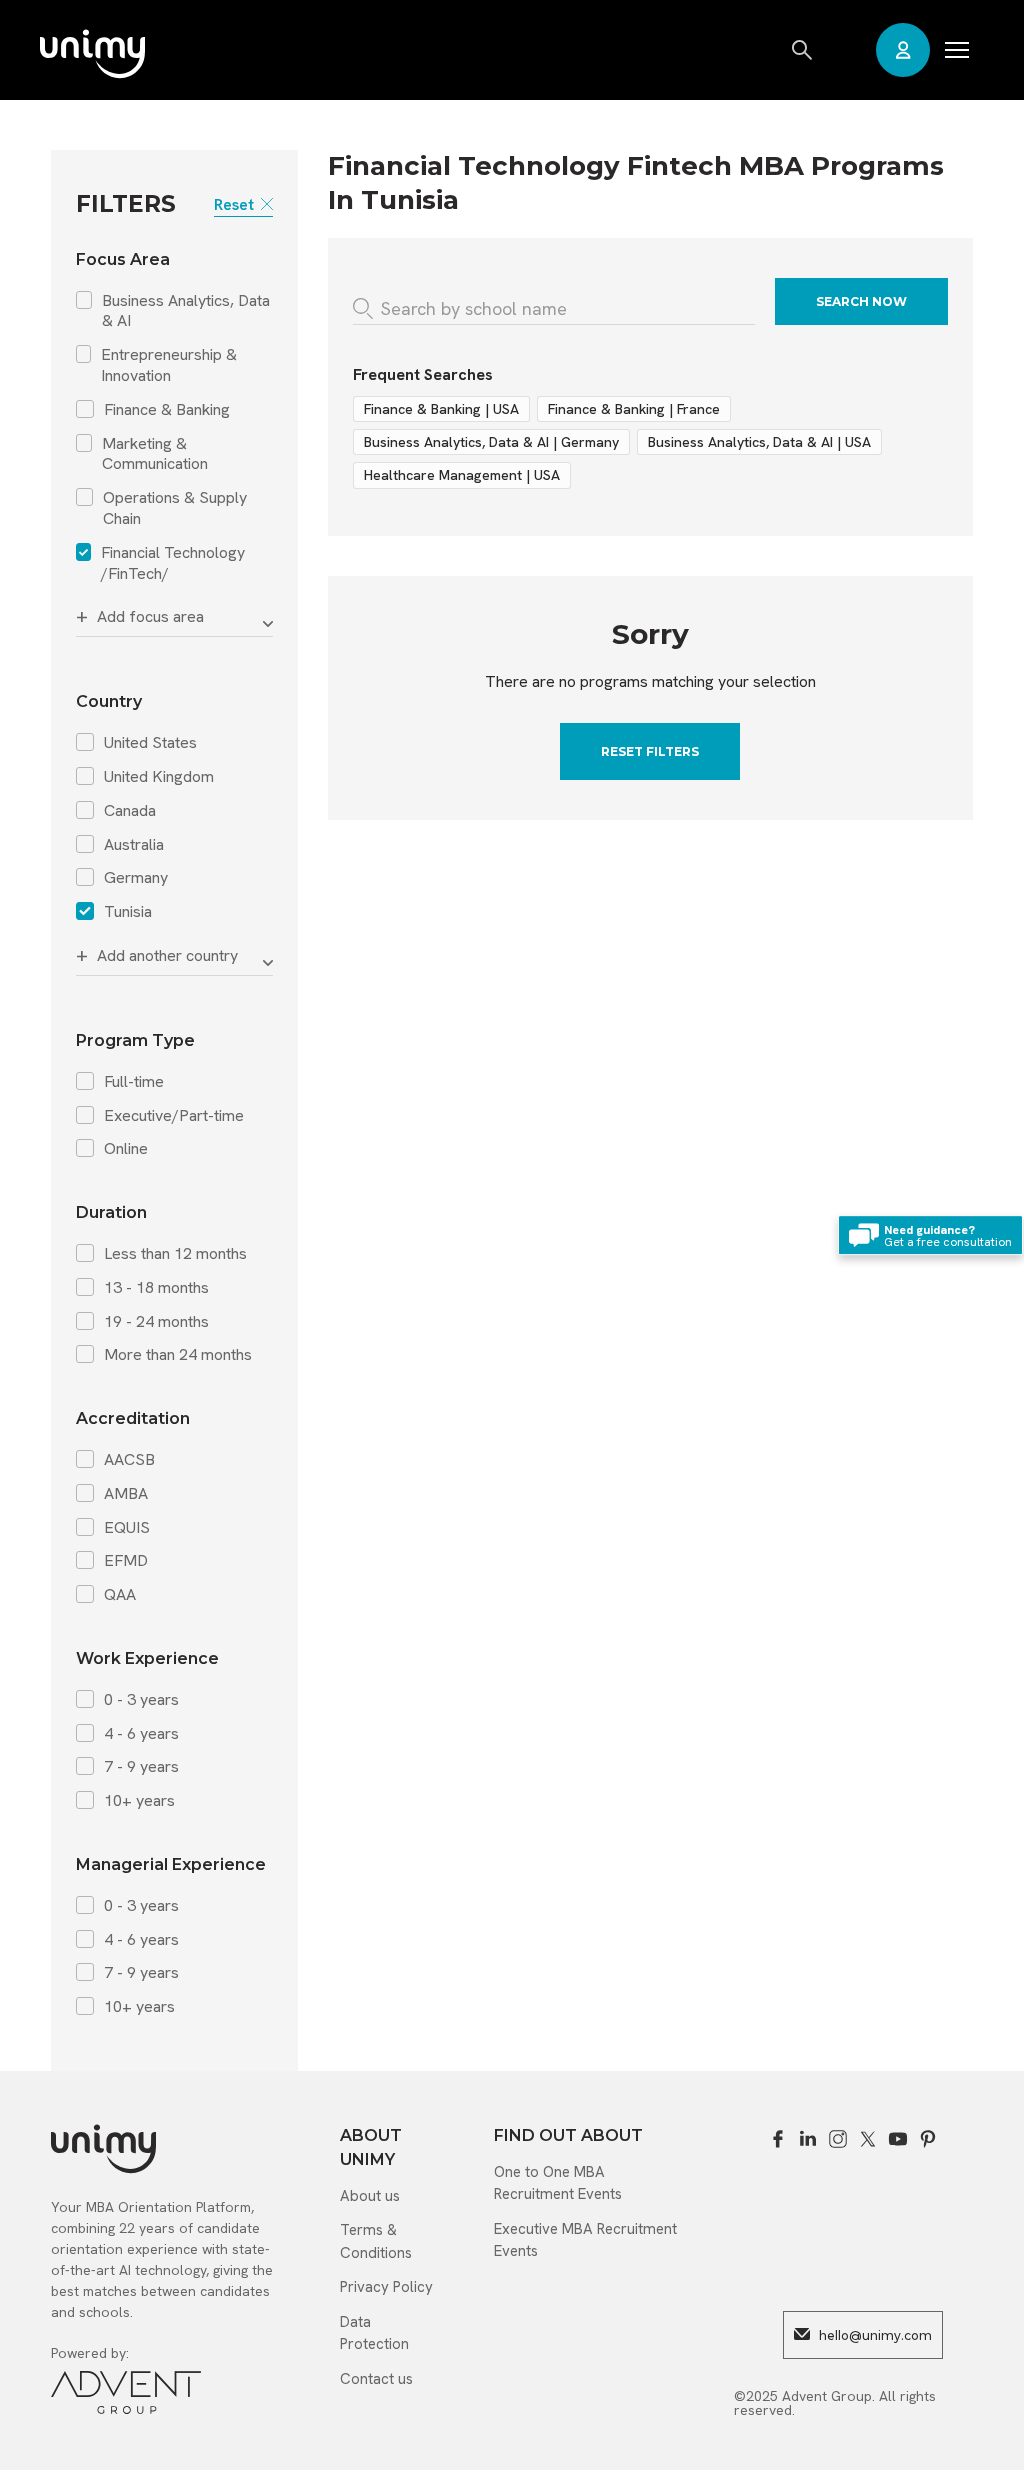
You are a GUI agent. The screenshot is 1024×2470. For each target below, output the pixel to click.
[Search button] (803, 50)
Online (126, 1149)
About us (370, 2196)
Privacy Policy (386, 2287)
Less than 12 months (175, 1254)
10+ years (139, 1801)
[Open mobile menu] (957, 50)
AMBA (126, 1494)
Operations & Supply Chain (175, 508)
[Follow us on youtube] (898, 2139)
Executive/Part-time (174, 1116)
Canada (130, 811)
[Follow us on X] (868, 2139)
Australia (134, 845)
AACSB (129, 1460)
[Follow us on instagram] (838, 2139)
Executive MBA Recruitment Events (585, 2240)
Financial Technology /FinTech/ (173, 563)
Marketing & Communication (155, 454)
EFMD (126, 1561)
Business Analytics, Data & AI (186, 311)
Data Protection (374, 2333)
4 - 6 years (141, 1734)
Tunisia (128, 912)
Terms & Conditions (376, 2241)
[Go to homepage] (92, 55)
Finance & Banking (167, 410)
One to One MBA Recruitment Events (558, 2183)
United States (150, 743)
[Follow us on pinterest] (928, 2139)
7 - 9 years (141, 1767)
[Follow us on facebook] (778, 2139)
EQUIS (127, 1528)
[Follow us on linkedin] (808, 2139)
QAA (120, 1595)
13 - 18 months (156, 1288)
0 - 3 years (141, 1700)
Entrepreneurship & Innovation (169, 365)
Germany (136, 878)
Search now (861, 301)
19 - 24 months (156, 1322)
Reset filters (650, 751)
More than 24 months (178, 1355)
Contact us (376, 2379)
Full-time (134, 1082)
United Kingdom (159, 777)
